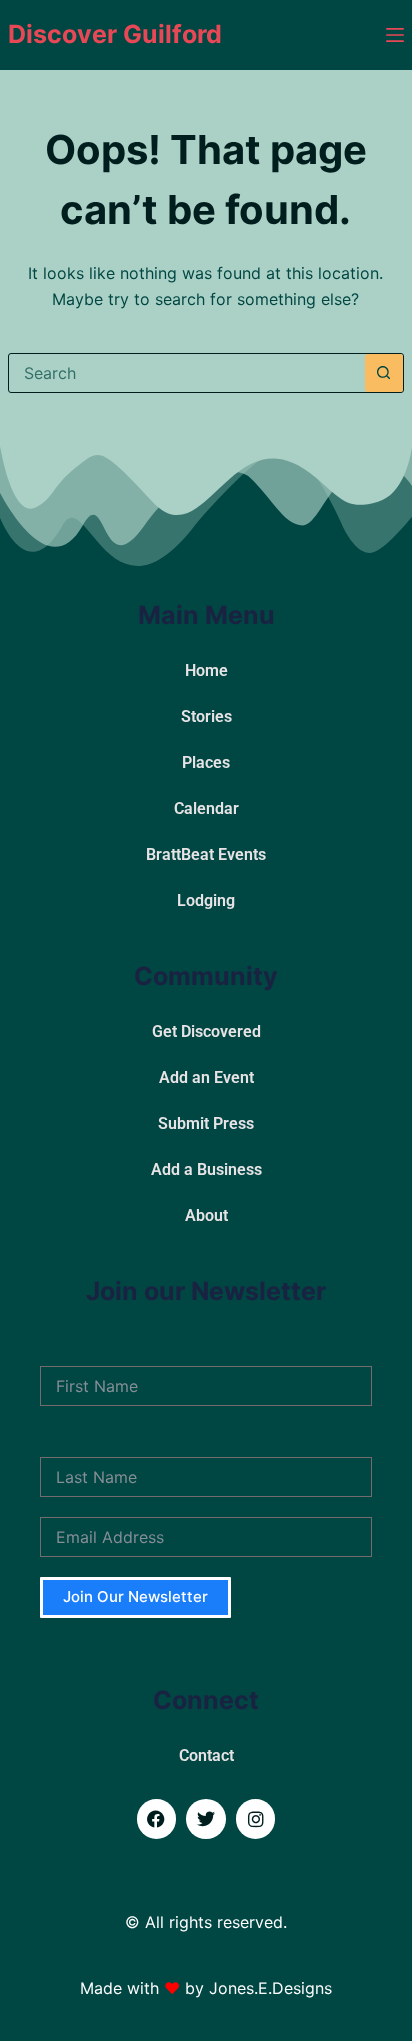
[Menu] (395, 35)
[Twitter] (206, 1819)
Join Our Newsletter (135, 1596)
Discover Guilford (115, 34)
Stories (206, 716)
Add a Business (206, 1169)
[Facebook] (157, 1819)
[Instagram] (256, 1819)
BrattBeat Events (206, 854)
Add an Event (206, 1077)
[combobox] (187, 373)
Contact (206, 1755)
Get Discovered (206, 1031)
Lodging (206, 900)
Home (206, 670)
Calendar (206, 808)
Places (206, 762)
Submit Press (206, 1123)
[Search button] (384, 373)
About (206, 1215)
